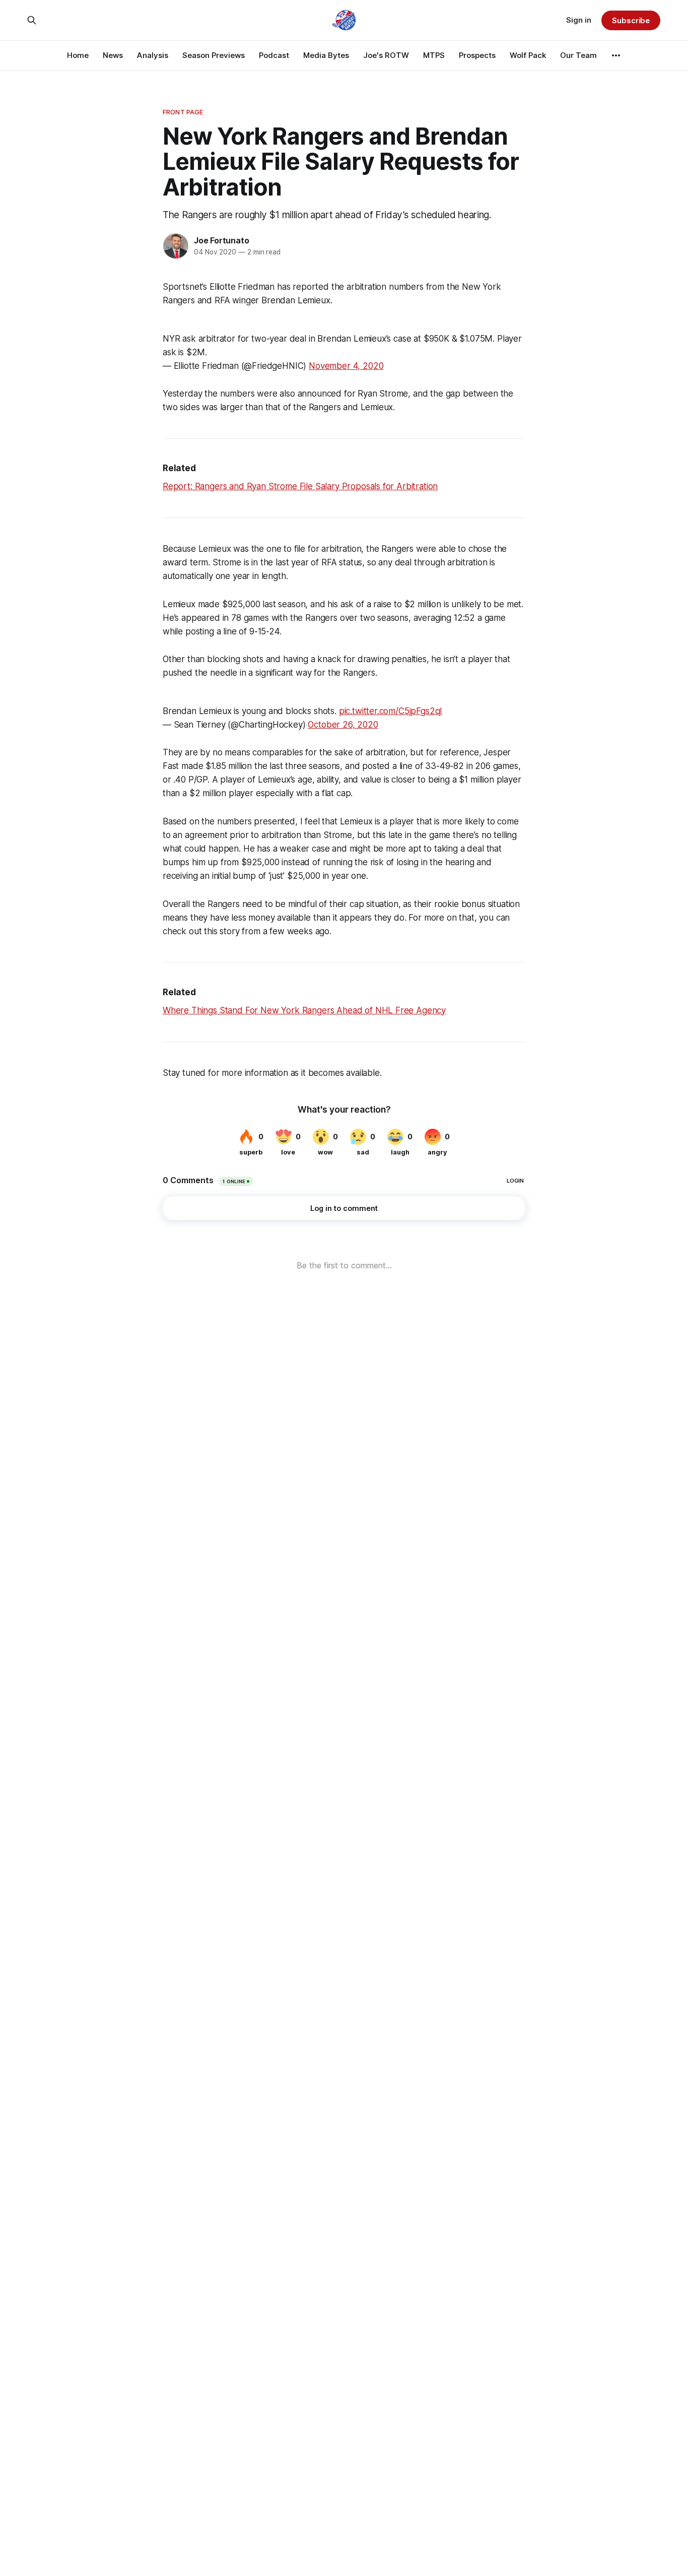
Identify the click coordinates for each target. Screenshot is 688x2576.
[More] (616, 55)
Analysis (153, 55)
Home (78, 55)
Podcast (274, 55)
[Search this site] (32, 20)
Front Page (183, 112)
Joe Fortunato (221, 240)
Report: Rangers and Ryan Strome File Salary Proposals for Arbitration (300, 486)
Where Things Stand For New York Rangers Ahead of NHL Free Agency (304, 1010)
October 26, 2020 (343, 725)
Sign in (579, 20)
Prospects (477, 55)
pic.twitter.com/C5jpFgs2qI (391, 711)
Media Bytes (326, 55)
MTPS (434, 55)
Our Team (578, 55)
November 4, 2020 (346, 366)
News (113, 55)
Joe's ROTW (386, 55)
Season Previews (214, 55)
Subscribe (631, 20)
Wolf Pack (528, 55)
